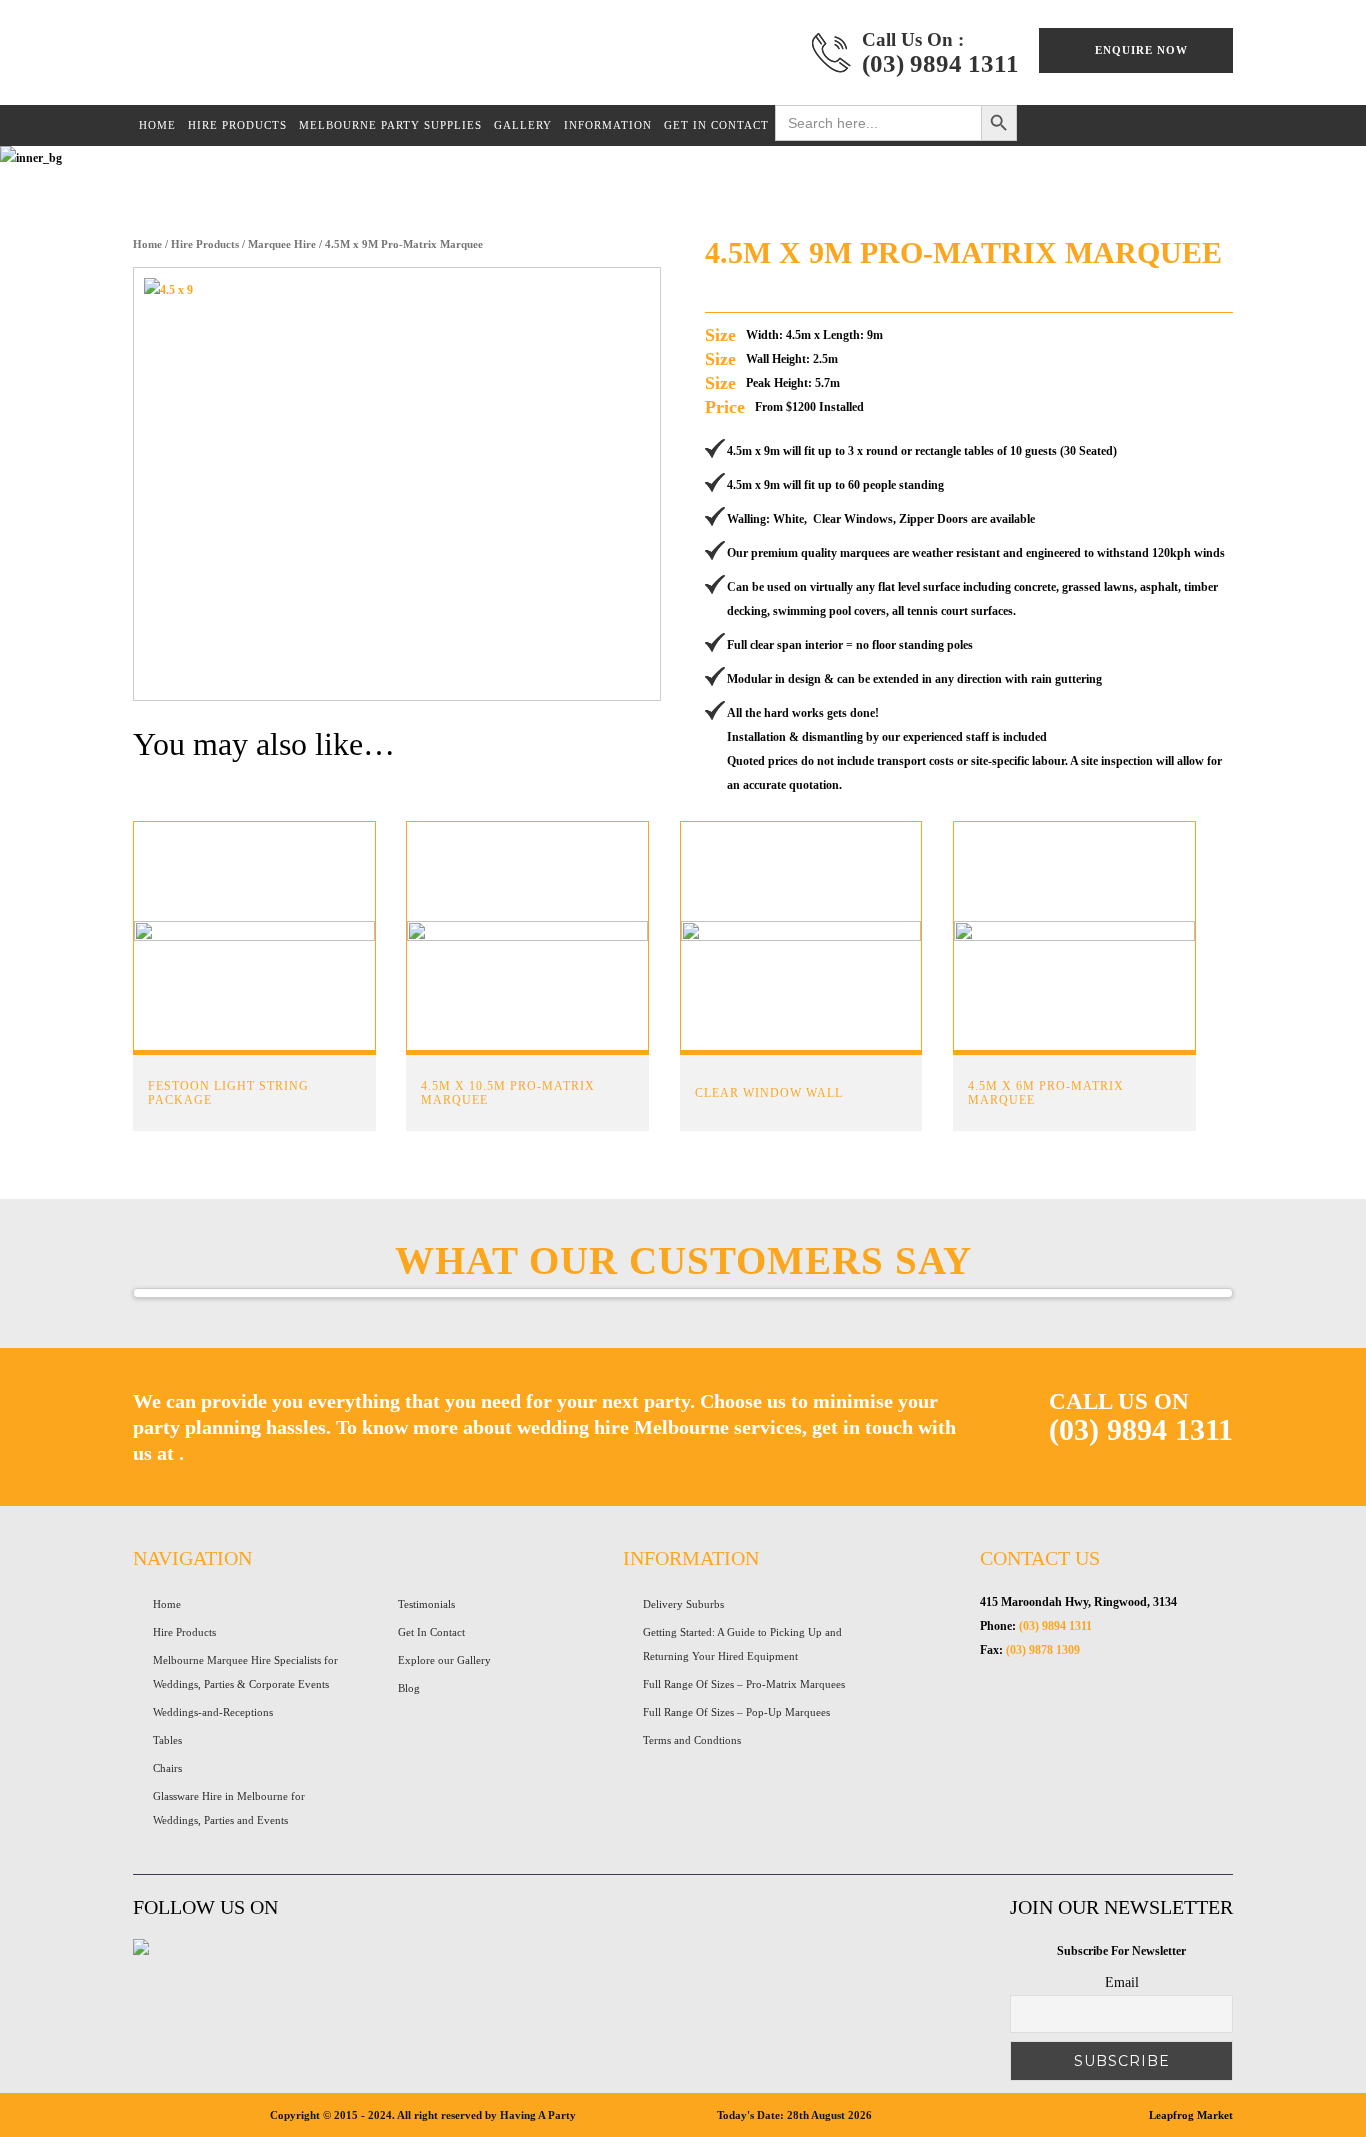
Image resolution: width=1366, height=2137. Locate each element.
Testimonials (426, 1604)
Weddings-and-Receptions (213, 1712)
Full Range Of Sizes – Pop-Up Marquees (736, 1712)
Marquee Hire (282, 244)
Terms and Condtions (692, 1740)
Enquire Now (1141, 50)
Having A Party (345, 57)
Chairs (167, 1768)
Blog (409, 1688)
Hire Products (205, 244)
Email (1122, 1982)
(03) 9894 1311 (940, 63)
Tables (167, 1740)
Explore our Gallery (444, 1660)
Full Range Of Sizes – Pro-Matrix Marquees (744, 1684)
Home (147, 244)
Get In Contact (431, 1632)
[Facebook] (141, 1951)
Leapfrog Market (1191, 2115)
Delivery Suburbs (683, 1604)
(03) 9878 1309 (1043, 1650)
